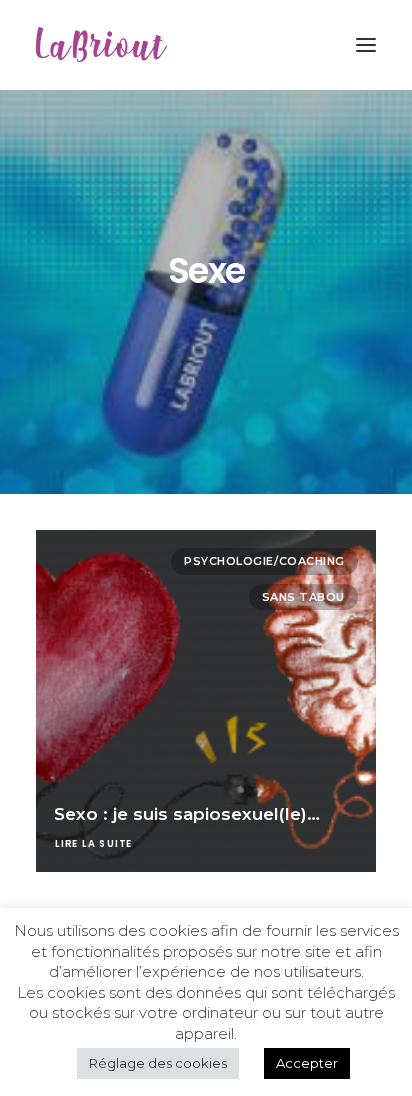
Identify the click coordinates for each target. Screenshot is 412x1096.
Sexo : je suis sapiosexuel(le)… (187, 814)
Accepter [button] (307, 1063)
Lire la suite (94, 844)
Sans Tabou (304, 597)
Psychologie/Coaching (264, 561)
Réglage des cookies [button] (158, 1063)
